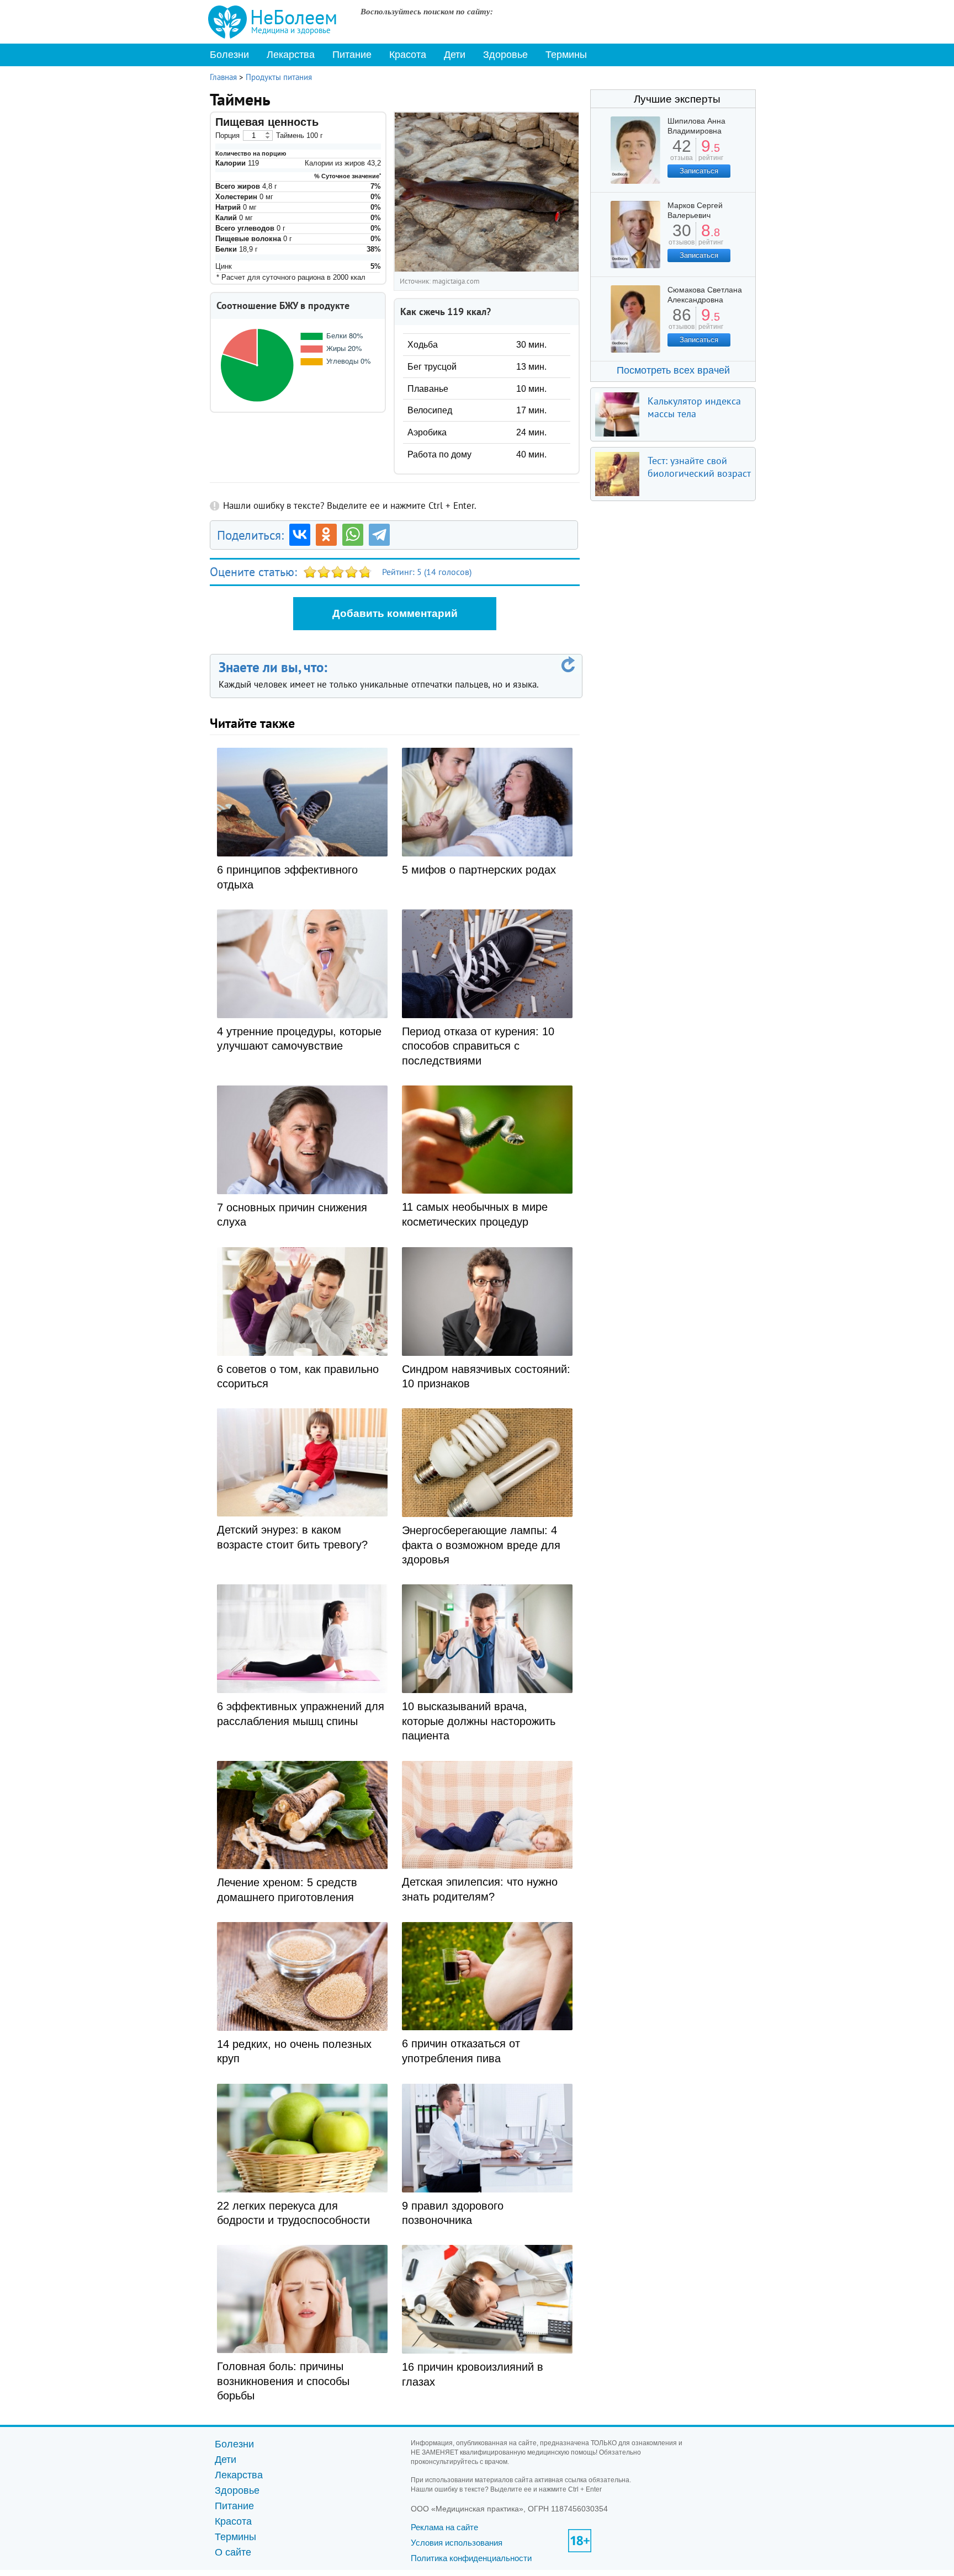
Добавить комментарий (395, 613)
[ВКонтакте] (300, 535)
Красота (408, 55)
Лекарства (291, 55)
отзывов (682, 238)
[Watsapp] (353, 535)
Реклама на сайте (444, 2527)
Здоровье (505, 55)
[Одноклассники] (326, 535)
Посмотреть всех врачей (673, 370)
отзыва (682, 154)
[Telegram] (379, 535)
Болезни (229, 55)
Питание (352, 55)
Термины (566, 55)
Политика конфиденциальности (471, 2558)
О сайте (233, 2552)
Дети (455, 55)
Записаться (699, 171)
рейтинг (711, 154)
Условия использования (457, 2543)
